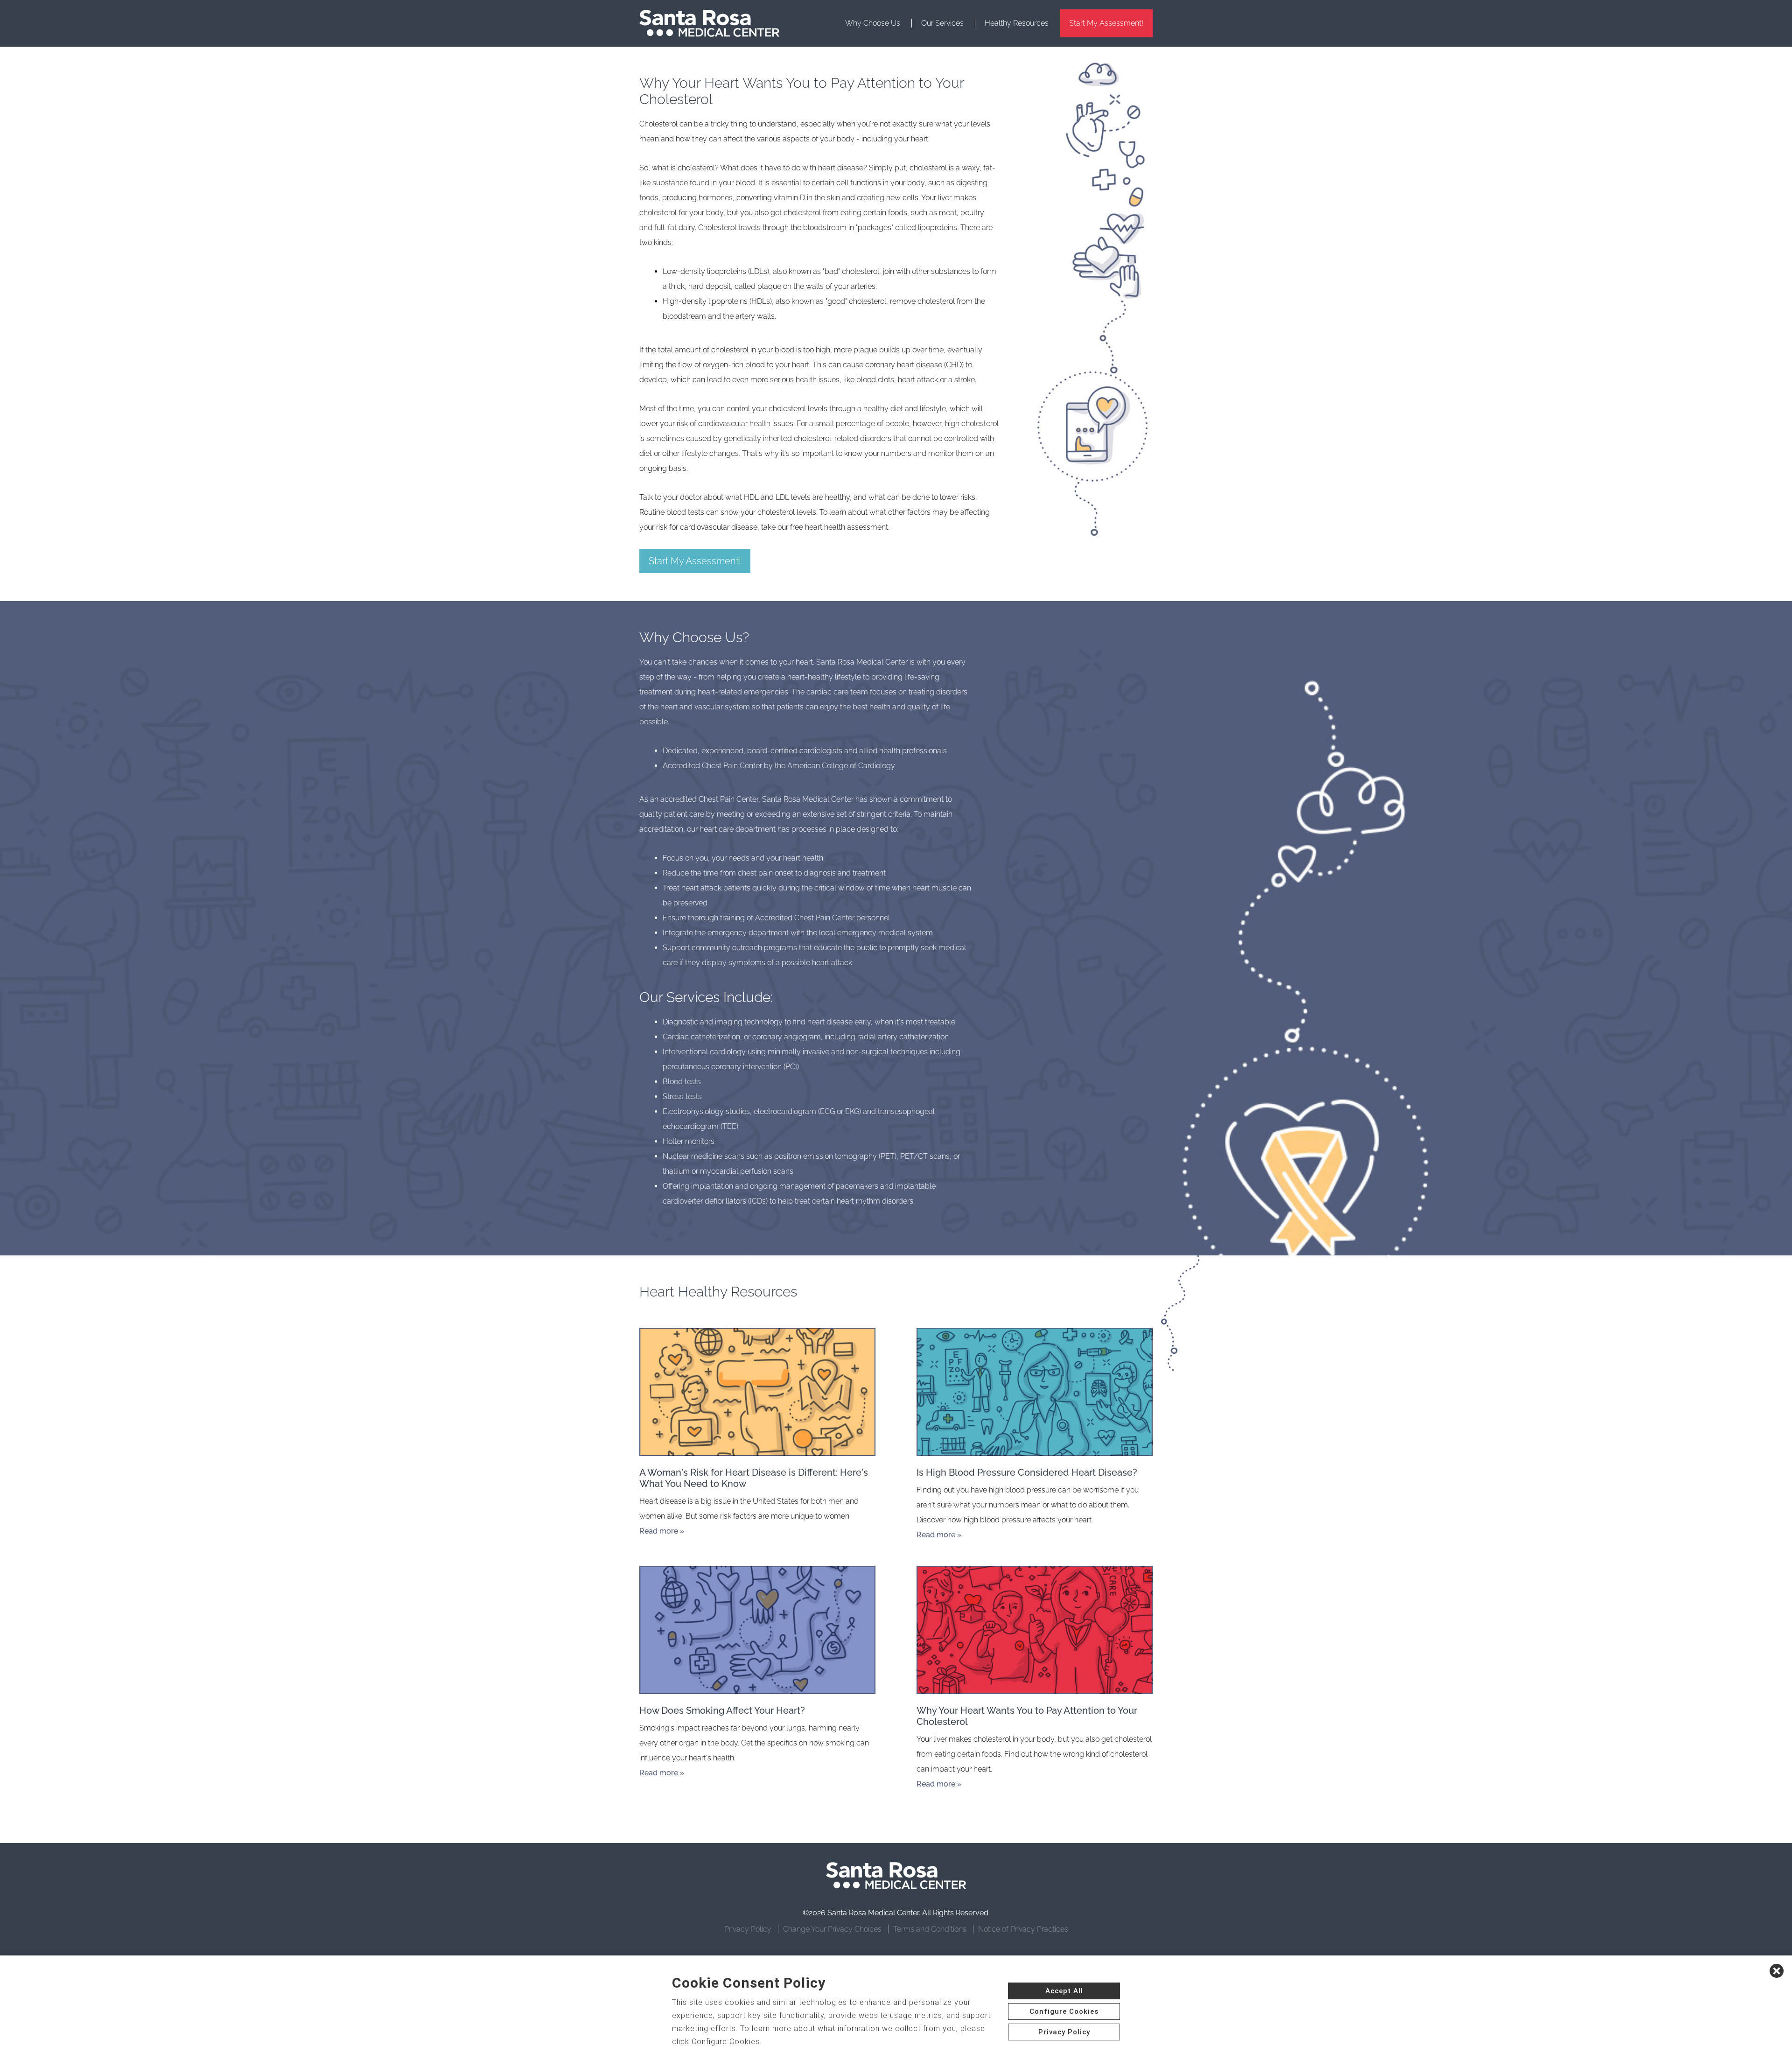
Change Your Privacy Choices (832, 1929)
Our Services (942, 23)
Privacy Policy (748, 1929)
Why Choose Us (873, 23)
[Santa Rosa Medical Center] (709, 23)
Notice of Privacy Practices (1023, 1929)
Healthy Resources (1017, 23)
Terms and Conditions (930, 1929)
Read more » (662, 1531)
